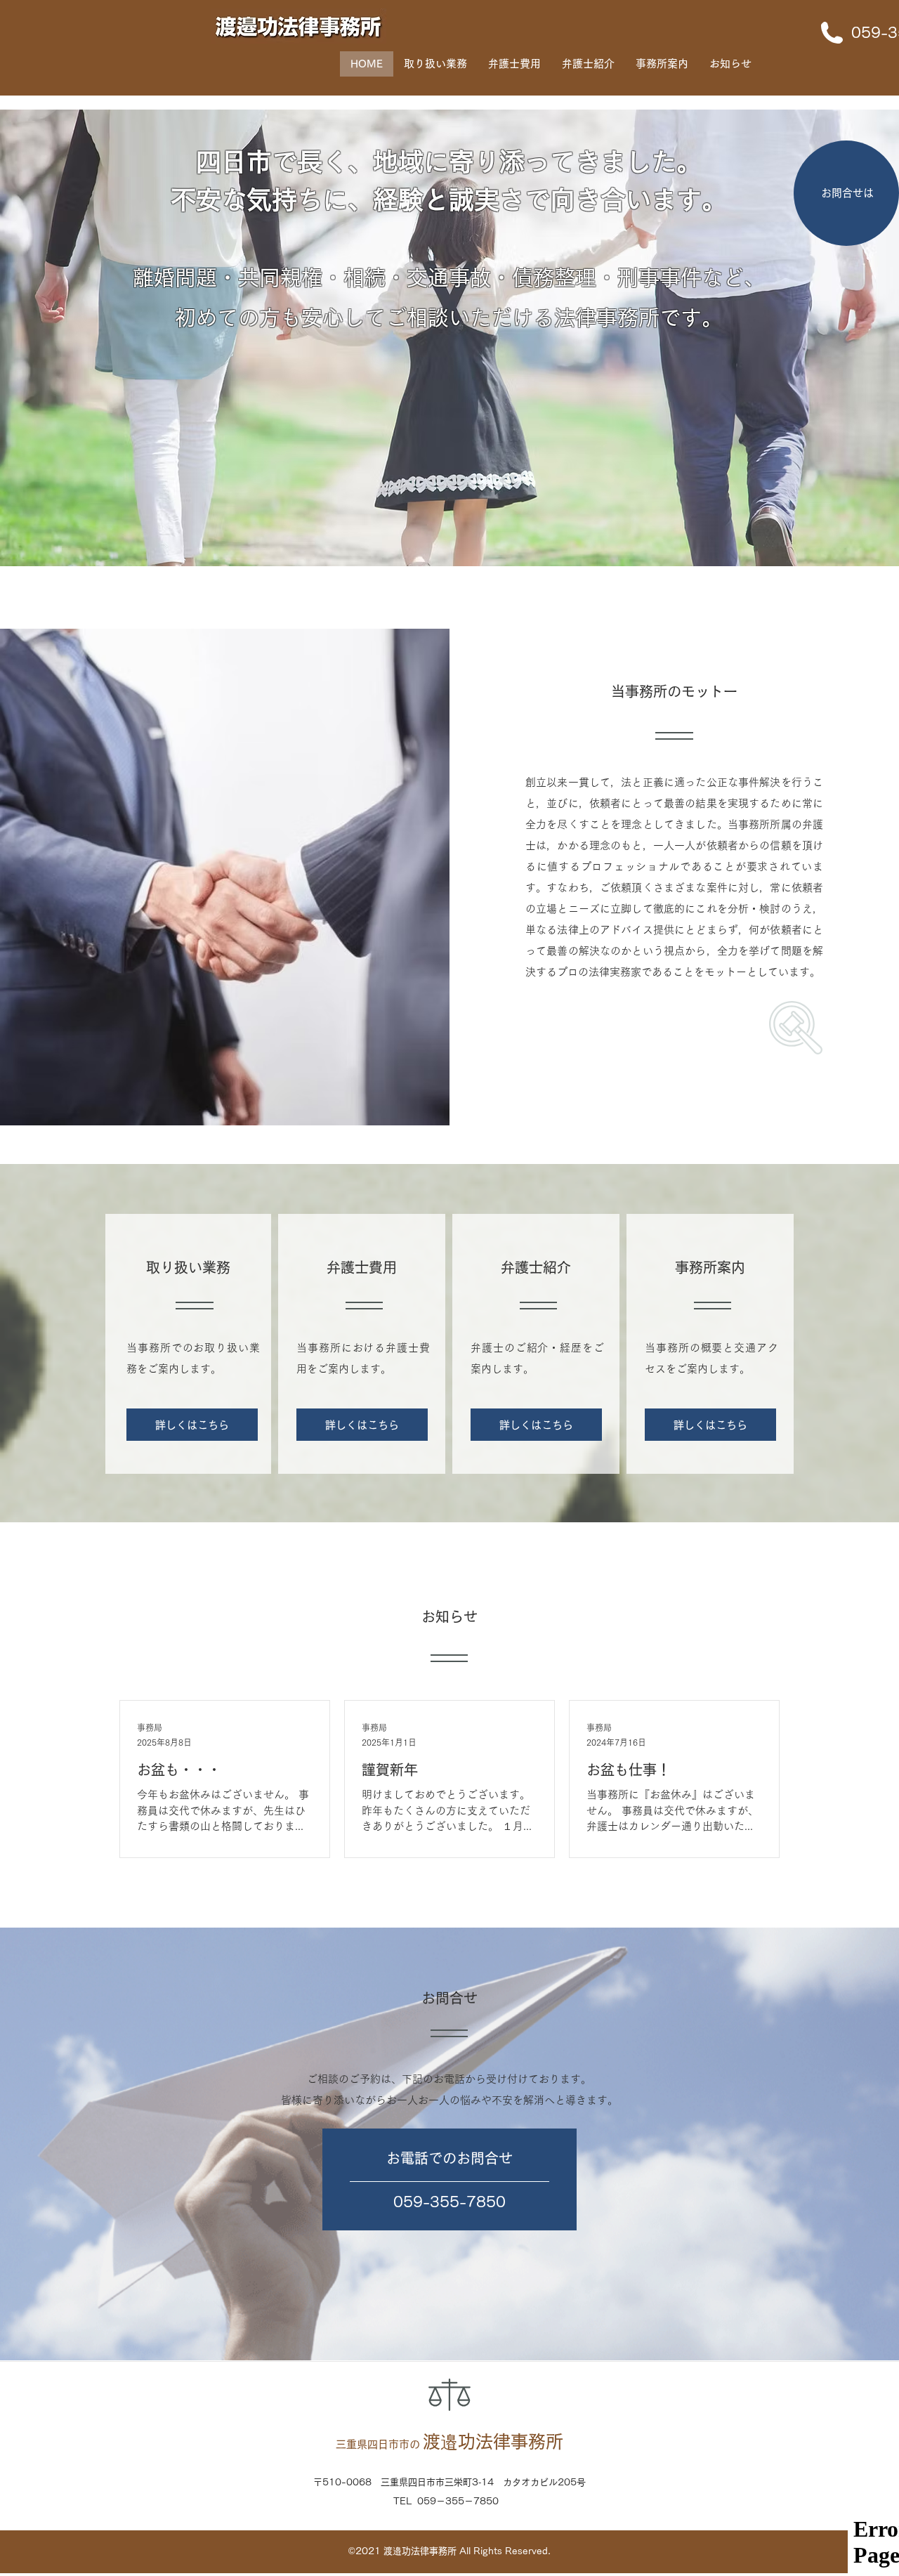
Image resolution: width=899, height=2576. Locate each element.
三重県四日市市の (449, 2444)
